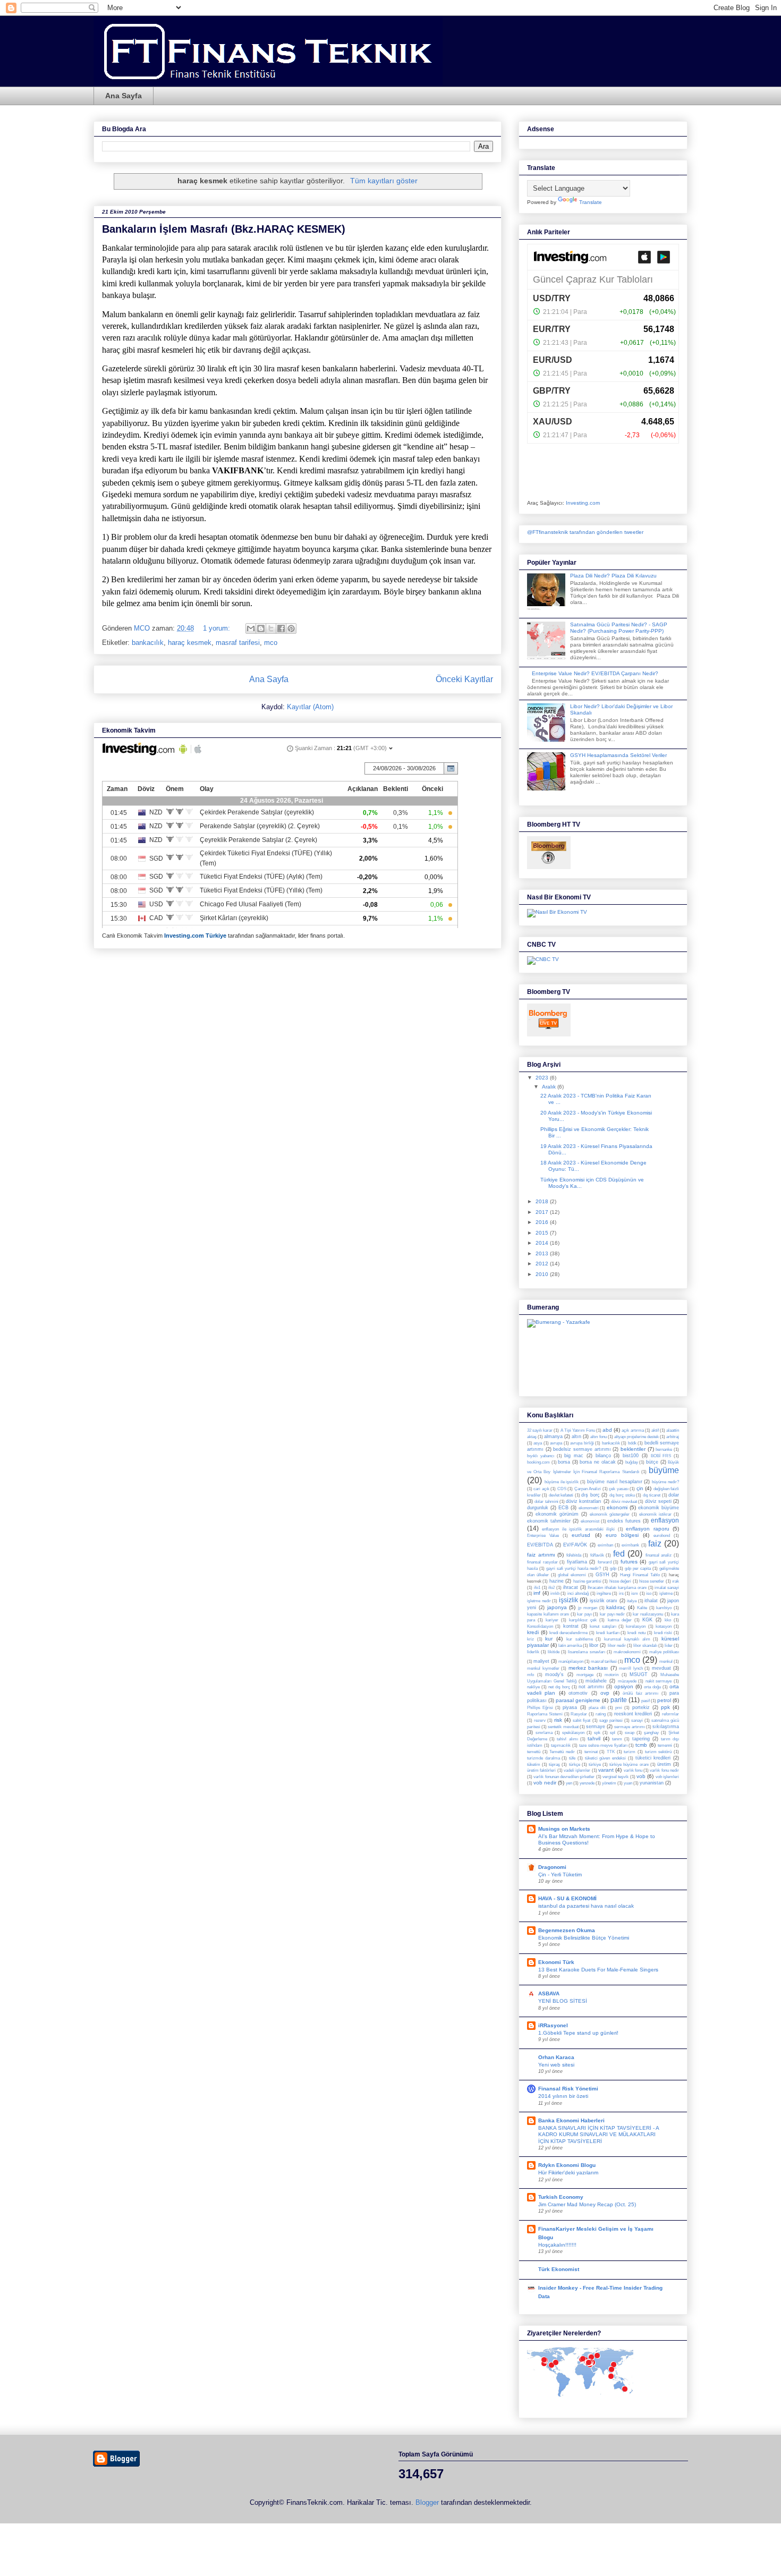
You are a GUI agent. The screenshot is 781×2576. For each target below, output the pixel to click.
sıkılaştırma (666, 1727)
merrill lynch (631, 1668)
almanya (553, 1436)
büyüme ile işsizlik (562, 1482)
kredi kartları (608, 1633)
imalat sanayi (667, 1588)
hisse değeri (620, 1581)
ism (635, 1593)
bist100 (631, 1456)
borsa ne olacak (597, 1462)
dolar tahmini (546, 1502)
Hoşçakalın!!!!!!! (557, 2245)
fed (619, 1554)
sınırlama (544, 1733)
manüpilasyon (571, 1661)
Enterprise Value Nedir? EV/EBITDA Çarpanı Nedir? (595, 673)
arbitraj (673, 1437)
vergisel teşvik (616, 1777)
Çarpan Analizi (588, 1489)
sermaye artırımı (629, 1727)
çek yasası (618, 1489)
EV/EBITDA (540, 1545)
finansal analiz (659, 1555)
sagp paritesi (611, 1720)
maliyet (541, 1661)
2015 (543, 1233)
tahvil (594, 1738)
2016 (543, 1222)
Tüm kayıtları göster (384, 181)
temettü (534, 1752)
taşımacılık (561, 1745)
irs (621, 1593)
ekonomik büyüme (659, 1508)
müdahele (596, 1681)
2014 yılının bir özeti (563, 2096)
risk (558, 1720)
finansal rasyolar (542, 1562)
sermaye (596, 1727)
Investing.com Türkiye (195, 936)
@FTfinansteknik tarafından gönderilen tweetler (585, 532)
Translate (591, 202)
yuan (628, 1783)
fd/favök (597, 1555)
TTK (611, 1752)
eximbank (630, 1545)
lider (669, 1646)
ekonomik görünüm (557, 1514)
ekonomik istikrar (655, 1514)
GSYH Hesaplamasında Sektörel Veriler (618, 755)
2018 (543, 1201)
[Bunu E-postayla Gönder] (251, 628)
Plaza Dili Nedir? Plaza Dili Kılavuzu (613, 576)
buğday (632, 1462)
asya (538, 1443)
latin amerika (570, 1646)
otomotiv (578, 1693)
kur (549, 1639)
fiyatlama (577, 1562)
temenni (665, 1745)
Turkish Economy (561, 2197)
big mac (574, 1456)
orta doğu (652, 1687)
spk (597, 1733)
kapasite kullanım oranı (548, 1614)
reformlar (670, 1714)
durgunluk (538, 1508)
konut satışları (603, 1626)
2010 (543, 1274)
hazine (557, 1581)
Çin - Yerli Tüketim (560, 1874)
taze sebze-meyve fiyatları (603, 1745)
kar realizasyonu (648, 1614)
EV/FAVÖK (575, 1545)
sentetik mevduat (563, 1727)
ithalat (651, 1601)
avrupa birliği (582, 1443)
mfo (530, 1675)
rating (601, 1714)
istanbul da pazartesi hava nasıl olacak (586, 1906)
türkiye (595, 1765)
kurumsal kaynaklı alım (627, 1639)
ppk (665, 1707)
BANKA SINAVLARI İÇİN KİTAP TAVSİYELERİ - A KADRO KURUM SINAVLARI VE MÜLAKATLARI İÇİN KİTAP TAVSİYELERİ (599, 2135)
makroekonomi (627, 1652)
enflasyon (665, 1520)
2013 (543, 1253)
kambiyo (664, 1608)
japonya (557, 1607)
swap (630, 1733)
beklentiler (633, 1449)
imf (537, 1593)
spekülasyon (573, 1733)
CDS (562, 1489)
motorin (612, 1675)
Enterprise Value (543, 1536)
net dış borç (559, 1687)
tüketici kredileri (653, 1758)
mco (271, 643)
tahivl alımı (567, 1739)
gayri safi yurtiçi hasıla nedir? (574, 1568)
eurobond (662, 1536)
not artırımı (591, 1687)
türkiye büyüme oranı (629, 1765)
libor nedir (617, 1646)
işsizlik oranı (604, 1601)
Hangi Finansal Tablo (640, 1575)
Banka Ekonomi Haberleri (571, 2120)
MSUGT (639, 1674)
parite (619, 1700)
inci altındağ (578, 1593)
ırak (676, 1581)
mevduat (661, 1668)
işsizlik (568, 1600)
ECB (563, 1508)
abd (607, 1430)
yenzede (587, 1783)
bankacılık (148, 643)
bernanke (664, 1449)
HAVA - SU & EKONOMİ (567, 1898)
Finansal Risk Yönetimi (568, 2089)
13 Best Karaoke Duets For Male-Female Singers (598, 1970)
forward (605, 1562)
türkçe (575, 1765)
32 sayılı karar (540, 1430)
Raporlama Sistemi (545, 1714)
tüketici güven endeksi (605, 1758)
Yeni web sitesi (556, 2065)
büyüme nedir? (665, 1482)
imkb (555, 1593)
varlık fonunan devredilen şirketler (564, 1777)
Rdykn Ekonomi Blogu (567, 2165)
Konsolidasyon (540, 1626)
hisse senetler (652, 1581)
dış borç (590, 1495)
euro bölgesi (622, 1535)
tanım (617, 1739)
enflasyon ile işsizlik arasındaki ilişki (578, 1529)
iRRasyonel (553, 2025)
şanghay (651, 1733)
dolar (674, 1495)
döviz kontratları (584, 1501)
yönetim (609, 1783)
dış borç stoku (622, 1495)
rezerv (540, 1720)
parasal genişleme (578, 1700)
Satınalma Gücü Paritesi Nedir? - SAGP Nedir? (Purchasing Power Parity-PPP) (619, 628)
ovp (605, 1693)
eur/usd (581, 1535)
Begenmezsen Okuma (567, 1930)
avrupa (556, 1443)
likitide (554, 1652)
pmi (619, 1708)
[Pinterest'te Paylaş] (291, 628)
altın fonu (598, 1437)
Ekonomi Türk (556, 1962)
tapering (641, 1739)
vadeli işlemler (577, 1770)
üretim (664, 1764)
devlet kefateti (561, 1495)
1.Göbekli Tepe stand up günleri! (578, 2033)
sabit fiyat (581, 1720)
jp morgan (588, 1608)
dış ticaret (652, 1495)
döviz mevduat (624, 1502)
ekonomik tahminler (549, 1521)
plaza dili (597, 1708)
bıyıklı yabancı (541, 1456)
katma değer (620, 1620)
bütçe (652, 1462)
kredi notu (636, 1633)
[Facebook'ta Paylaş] (281, 628)
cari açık (541, 1489)
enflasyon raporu (647, 1529)
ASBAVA (549, 1993)
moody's (554, 1674)
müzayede (627, 1681)
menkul (666, 1661)
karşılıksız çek (583, 1620)
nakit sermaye (659, 1681)
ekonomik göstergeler (610, 1514)
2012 (543, 1264)
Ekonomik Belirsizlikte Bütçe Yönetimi (584, 1938)
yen (569, 1783)
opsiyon (624, 1686)
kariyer (552, 1620)
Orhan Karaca (556, 2057)
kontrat (571, 1626)
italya (632, 1601)
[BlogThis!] (261, 628)
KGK (647, 1620)
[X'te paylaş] (271, 628)
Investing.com (583, 503)
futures (629, 1562)
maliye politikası (664, 1652)
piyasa (570, 1707)
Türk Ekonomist (559, 2269)
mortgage (585, 1675)
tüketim (534, 1765)
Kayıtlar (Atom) (310, 707)
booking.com (538, 1462)
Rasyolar (579, 1714)
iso (649, 1593)
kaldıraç (616, 1607)
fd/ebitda (574, 1555)
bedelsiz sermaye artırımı (582, 1449)
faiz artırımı (541, 1555)
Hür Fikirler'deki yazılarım (568, 2173)
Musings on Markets (564, 1829)
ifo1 (537, 1588)
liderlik (533, 1652)
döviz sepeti (658, 1501)
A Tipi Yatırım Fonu (578, 1430)
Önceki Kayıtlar (464, 679)
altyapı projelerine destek (636, 1437)
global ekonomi (572, 1575)
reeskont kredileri (633, 1714)
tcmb (641, 1745)
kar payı (584, 1614)
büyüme (664, 1470)
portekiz (641, 1707)
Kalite (642, 1608)
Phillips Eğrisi (540, 1708)
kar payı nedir (612, 1614)
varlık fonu (633, 1770)
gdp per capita (638, 1568)
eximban (605, 1545)
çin (640, 1488)
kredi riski (663, 1633)
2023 (543, 1078)
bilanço (603, 1456)
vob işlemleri (667, 1777)
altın (576, 1436)
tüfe (572, 1758)
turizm (630, 1752)
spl (613, 1733)
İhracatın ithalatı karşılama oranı (617, 1588)
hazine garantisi (587, 1581)
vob (641, 1776)
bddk (632, 1443)
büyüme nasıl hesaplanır (615, 1482)
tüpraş (554, 1765)
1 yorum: (218, 628)
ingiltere (604, 1593)
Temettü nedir (562, 1752)
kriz (530, 1639)
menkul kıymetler (543, 1668)
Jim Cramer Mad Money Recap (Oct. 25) (587, 2204)
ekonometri (589, 1508)
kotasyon (664, 1626)
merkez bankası (588, 1668)
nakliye (533, 1687)
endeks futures (624, 1521)
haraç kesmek (190, 643)
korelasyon (636, 1626)
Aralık (550, 1087)
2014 (543, 1243)
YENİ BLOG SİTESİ (563, 2001)
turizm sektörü (659, 1752)
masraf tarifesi (238, 643)
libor (594, 1645)
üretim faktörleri (541, 1770)
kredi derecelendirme (569, 1633)
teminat (591, 1752)
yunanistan (652, 1783)
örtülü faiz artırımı (640, 1693)
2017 (543, 1212)
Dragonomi (552, 1867)
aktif (655, 1430)
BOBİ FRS (661, 1456)
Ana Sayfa (124, 96)
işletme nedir (539, 1601)
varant (606, 1770)
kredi (533, 1632)
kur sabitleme (580, 1639)
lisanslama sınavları (586, 1652)
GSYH (602, 1575)
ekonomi (617, 1507)
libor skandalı (645, 1646)
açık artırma (633, 1430)
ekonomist (590, 1521)
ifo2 (551, 1588)
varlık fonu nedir (664, 1770)
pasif (646, 1701)
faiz (655, 1544)
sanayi (637, 1720)
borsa (564, 1462)
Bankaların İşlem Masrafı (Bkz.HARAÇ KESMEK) (224, 229)
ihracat (571, 1587)
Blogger (427, 2502)
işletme (666, 1593)
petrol (664, 1700)
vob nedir (545, 1783)
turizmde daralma (544, 1758)
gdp (613, 1568)
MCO (143, 628)
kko (668, 1620)
